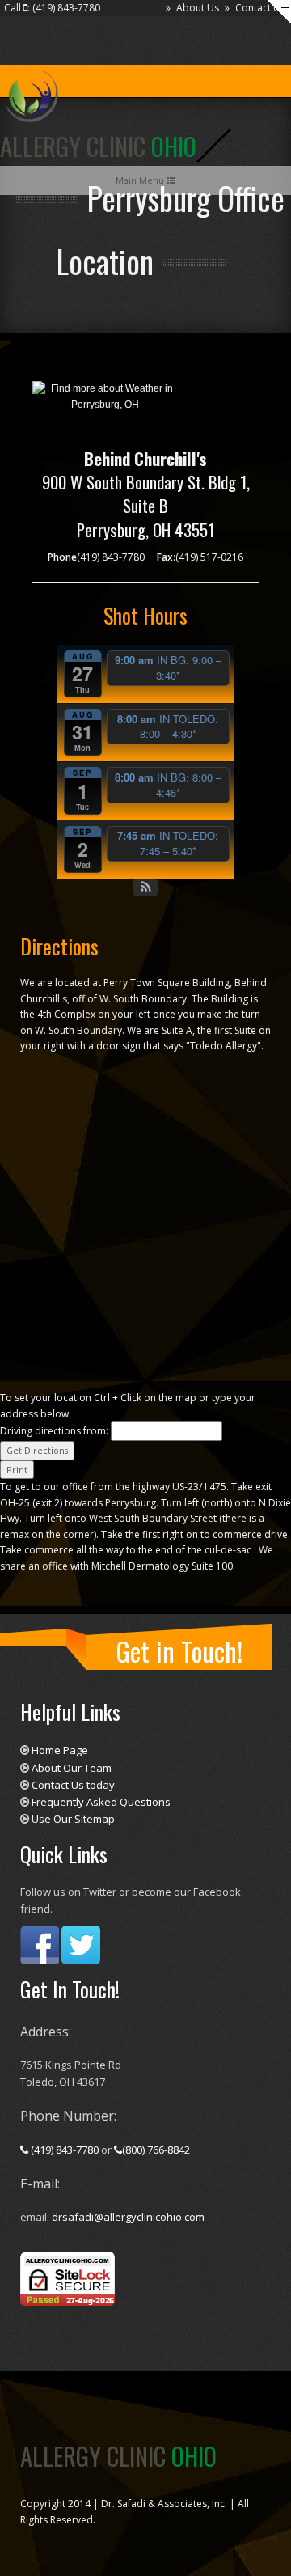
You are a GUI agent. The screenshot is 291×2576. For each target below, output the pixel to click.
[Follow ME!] (81, 1944)
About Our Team (72, 1768)
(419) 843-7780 (65, 2150)
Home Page (60, 1750)
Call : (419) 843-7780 (52, 8)
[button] (146, 888)
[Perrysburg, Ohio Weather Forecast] (105, 396)
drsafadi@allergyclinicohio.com (128, 2217)
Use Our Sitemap (73, 1819)
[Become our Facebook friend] (40, 1944)
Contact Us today (73, 1785)
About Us (198, 8)
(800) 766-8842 (156, 2150)
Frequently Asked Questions (101, 1802)
